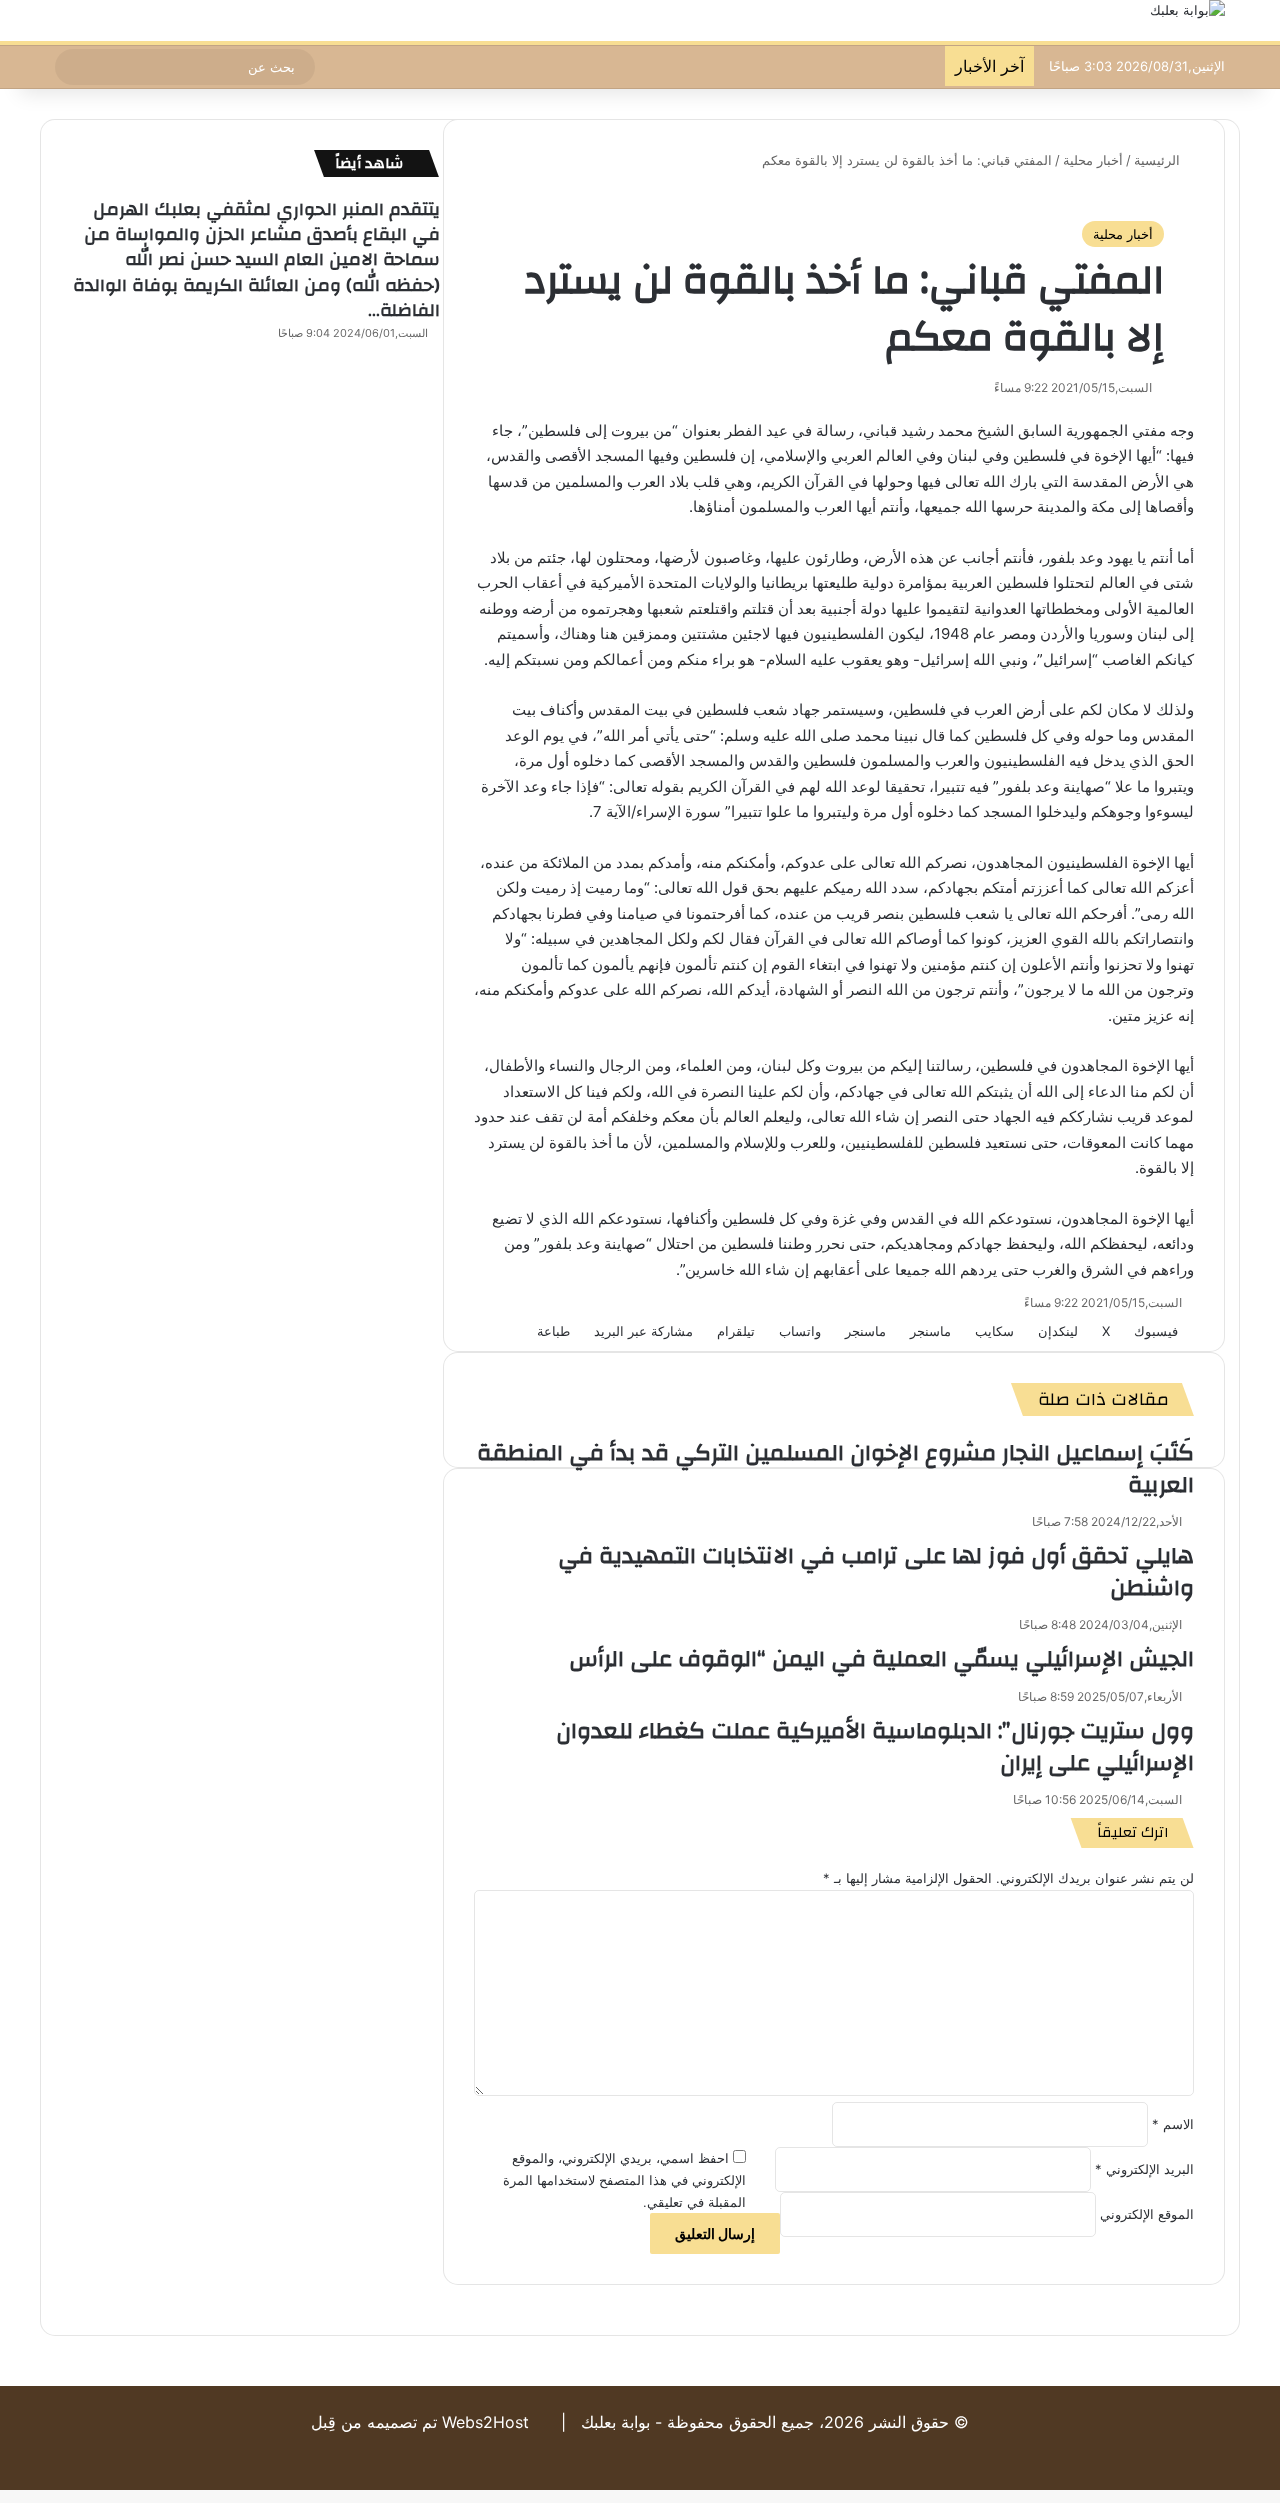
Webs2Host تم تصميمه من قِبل (420, 2422)
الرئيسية (1159, 160)
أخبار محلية (1093, 160)
